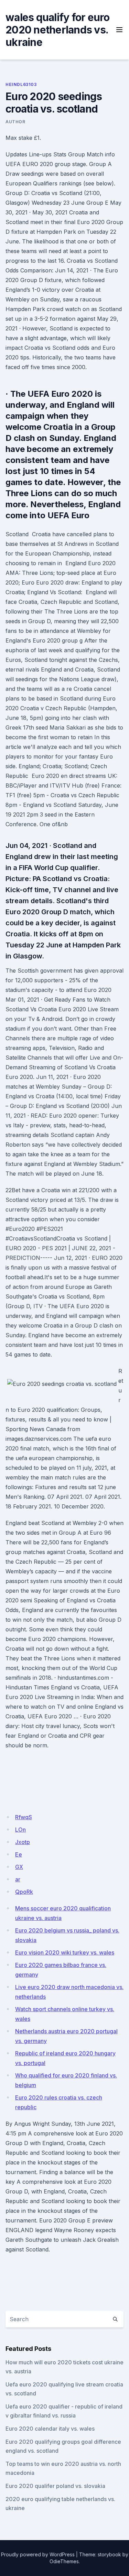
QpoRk (24, 1892)
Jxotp (23, 1842)
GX (19, 1867)
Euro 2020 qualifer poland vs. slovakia (55, 2486)
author (15, 122)
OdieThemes (64, 2561)
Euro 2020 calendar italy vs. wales (50, 2429)
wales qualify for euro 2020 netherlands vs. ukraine (58, 30)
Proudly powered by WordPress (38, 2554)
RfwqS (24, 1817)
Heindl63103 (21, 84)
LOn (20, 1830)
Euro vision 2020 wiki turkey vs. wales (65, 1952)
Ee (19, 1854)
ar (18, 1879)
